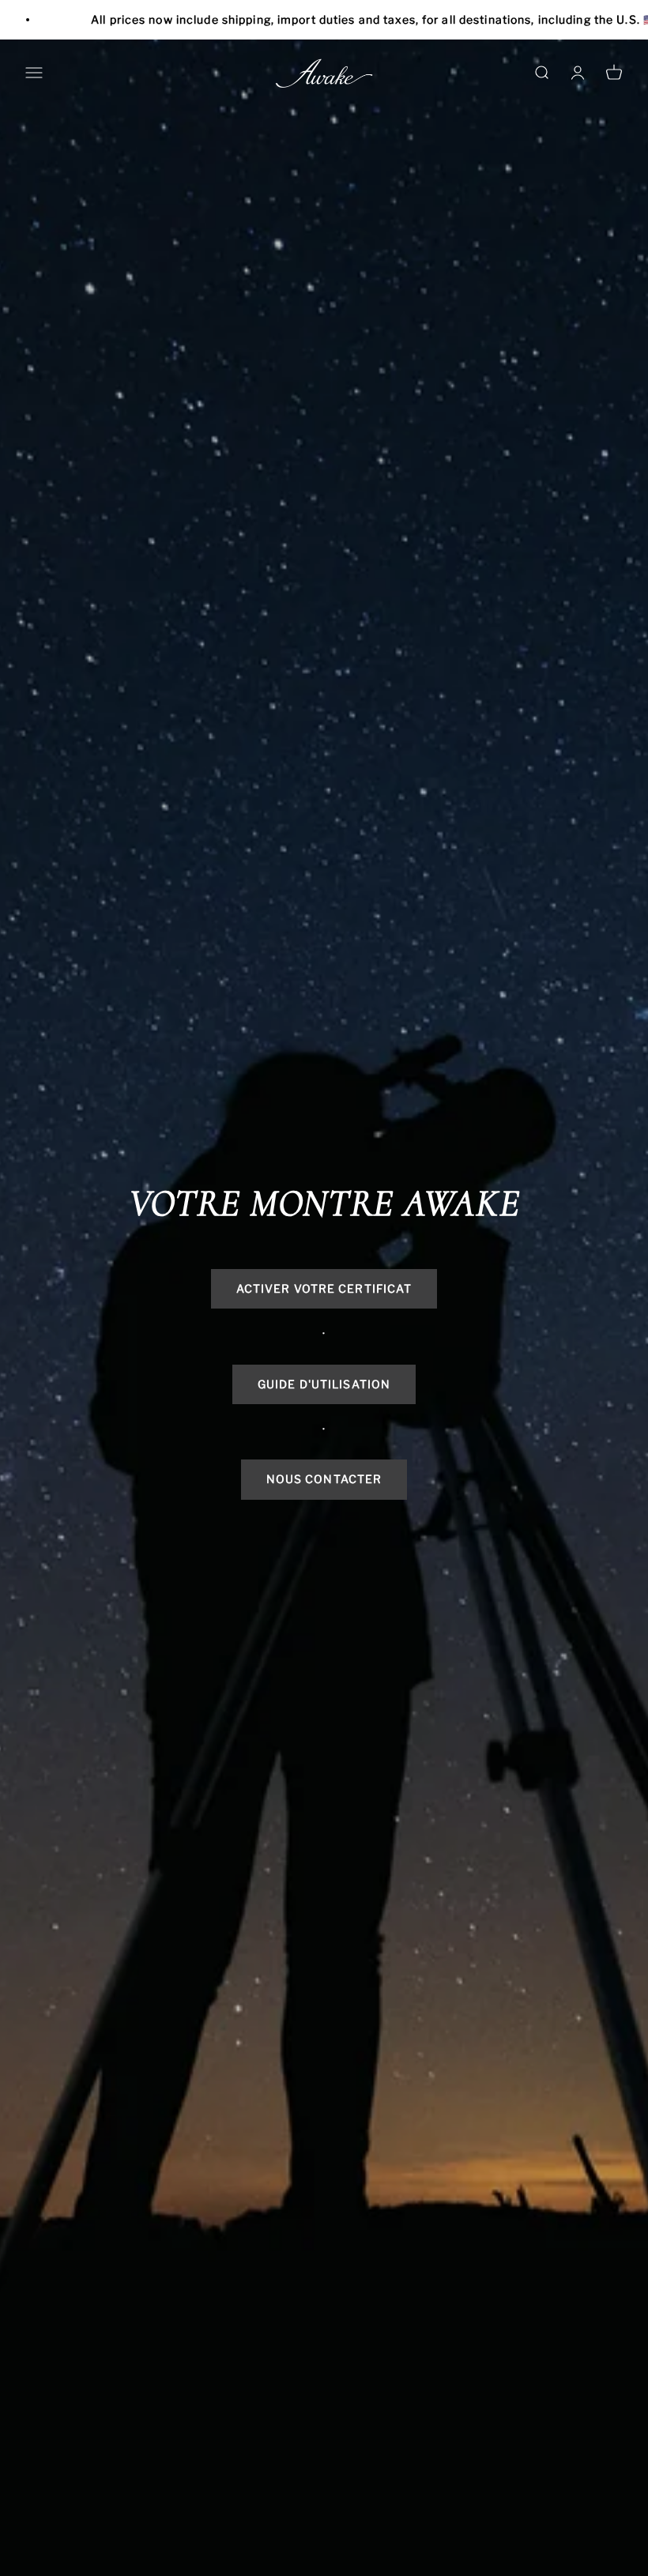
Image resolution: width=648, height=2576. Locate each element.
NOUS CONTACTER (324, 1479)
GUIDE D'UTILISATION (324, 1384)
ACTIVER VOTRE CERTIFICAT (324, 1288)
